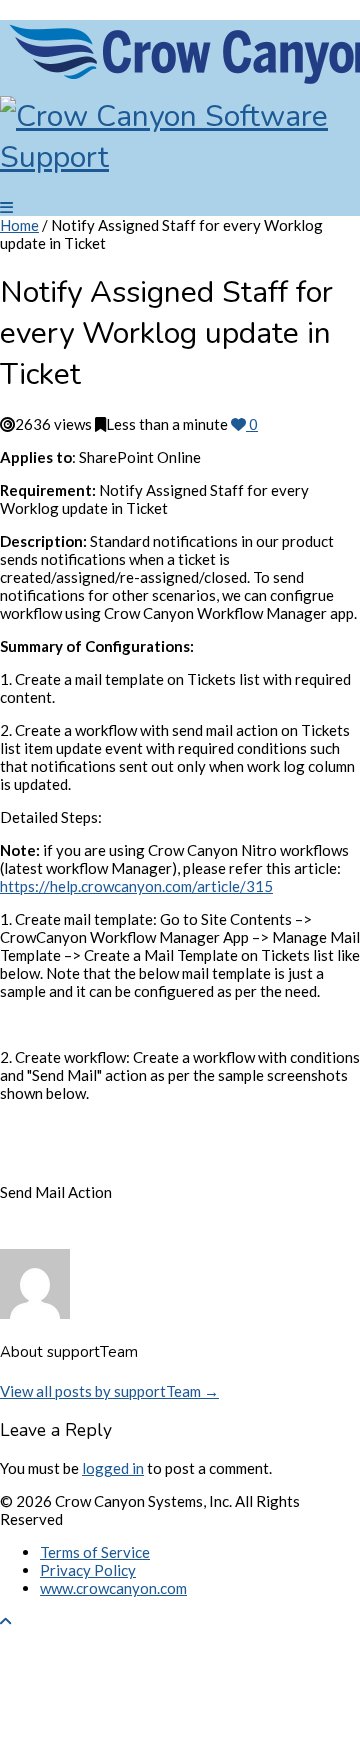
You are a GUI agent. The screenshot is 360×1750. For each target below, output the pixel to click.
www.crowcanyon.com (113, 1588)
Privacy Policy (88, 1570)
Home (19, 225)
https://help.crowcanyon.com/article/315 (136, 886)
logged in (113, 1468)
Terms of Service (95, 1552)
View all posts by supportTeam (109, 1391)
